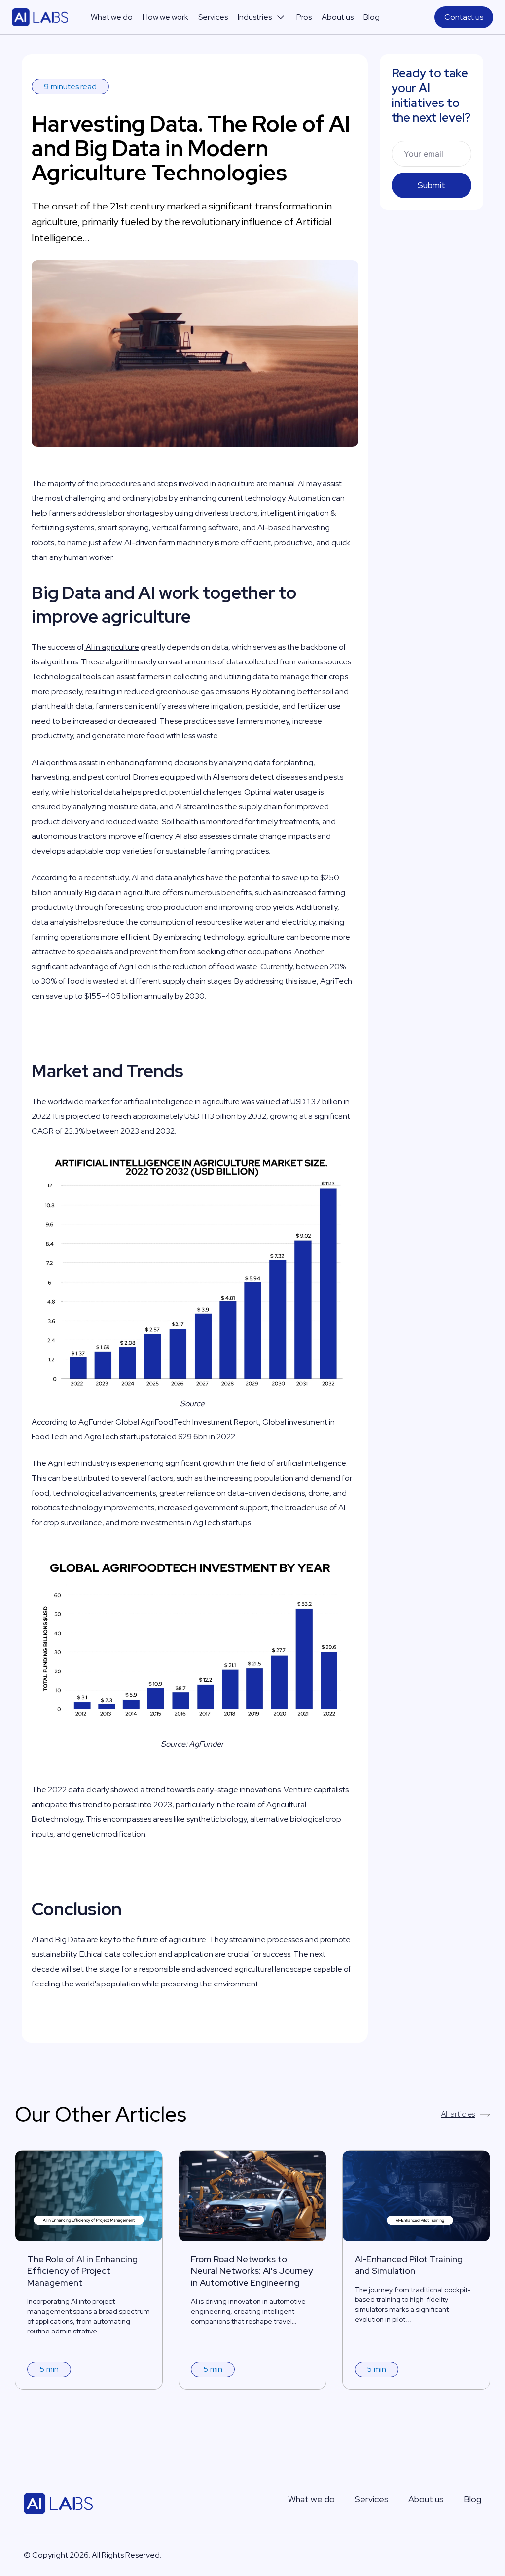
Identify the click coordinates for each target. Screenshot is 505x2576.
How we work (165, 17)
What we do (112, 17)
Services (213, 17)
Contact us (464, 17)
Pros (304, 17)
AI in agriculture (112, 647)
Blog (372, 17)
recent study (106, 878)
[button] (262, 17)
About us (338, 17)
